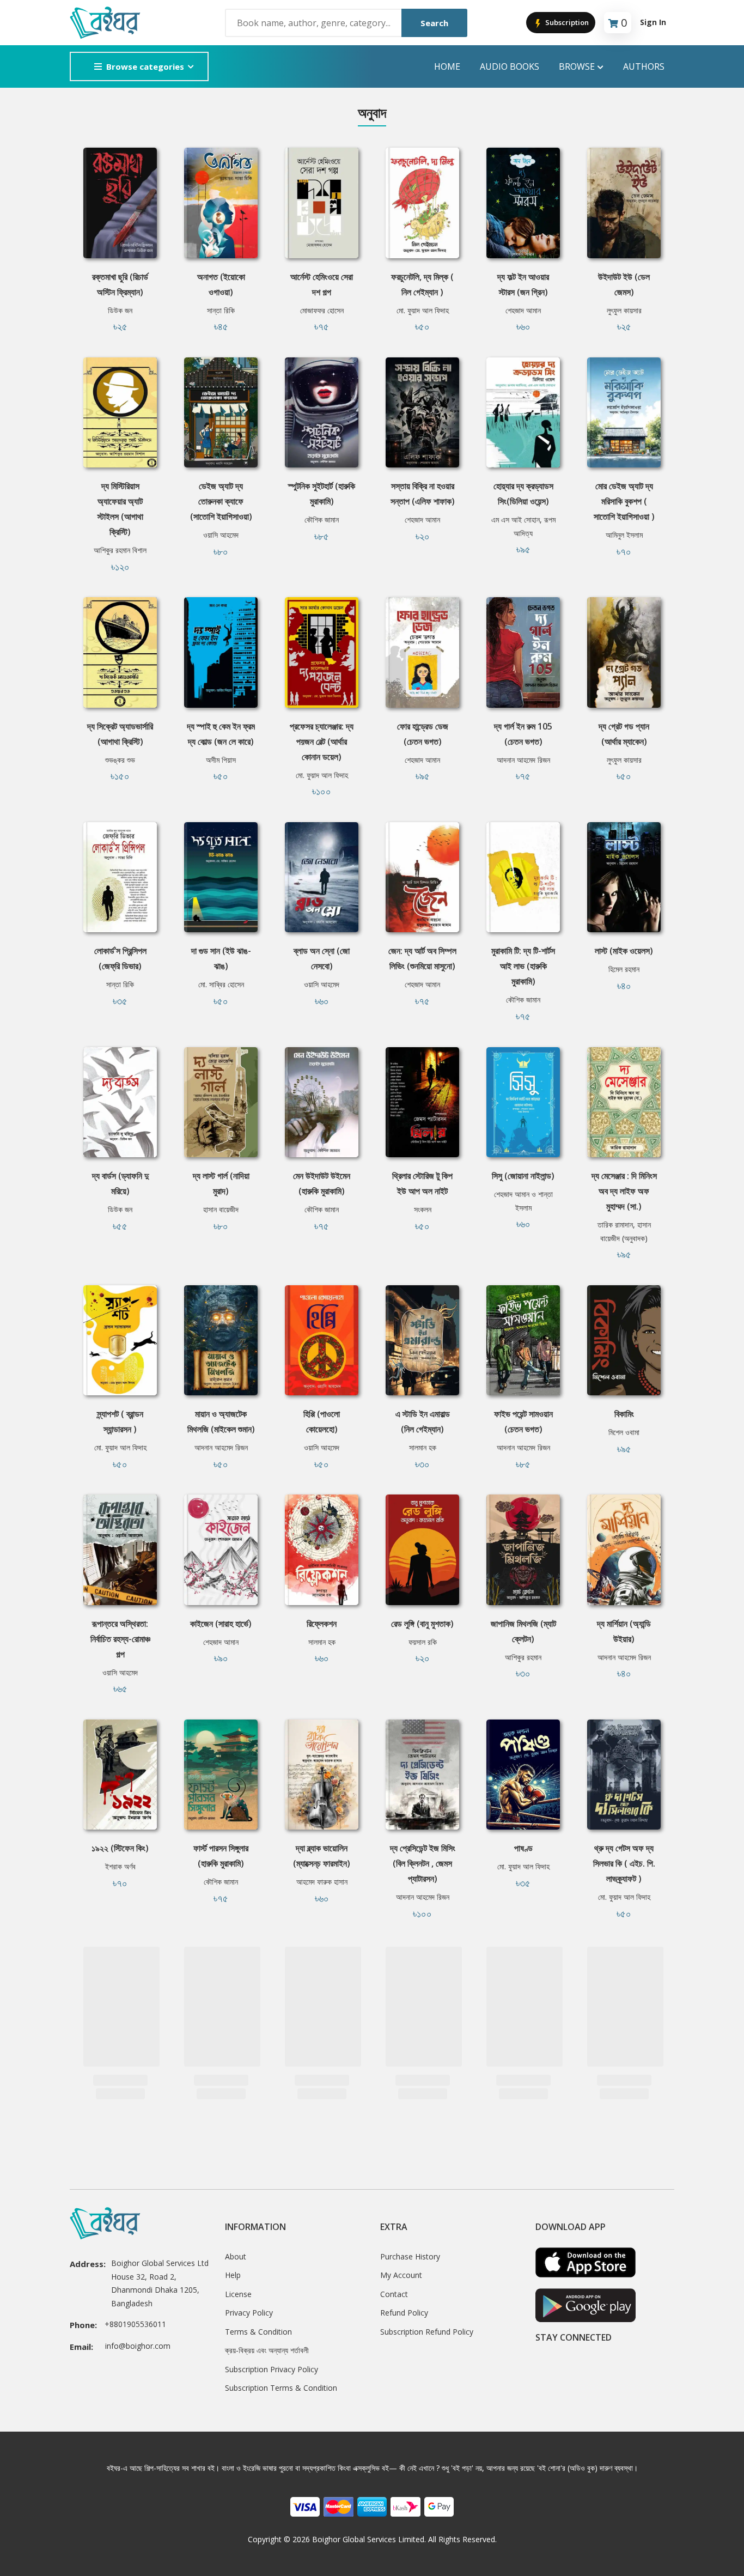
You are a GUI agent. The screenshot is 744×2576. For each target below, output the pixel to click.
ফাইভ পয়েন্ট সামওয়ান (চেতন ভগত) (523, 1421)
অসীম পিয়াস (221, 760)
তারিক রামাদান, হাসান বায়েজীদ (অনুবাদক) (624, 1231)
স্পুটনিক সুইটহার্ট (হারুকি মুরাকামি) (322, 494)
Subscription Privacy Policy (272, 2369)
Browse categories (145, 66)
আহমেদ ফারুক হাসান (322, 1882)
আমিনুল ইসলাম (624, 535)
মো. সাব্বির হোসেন (221, 984)
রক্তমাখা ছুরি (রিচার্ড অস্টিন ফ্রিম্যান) (120, 284)
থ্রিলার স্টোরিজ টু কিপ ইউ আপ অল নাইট (422, 1183)
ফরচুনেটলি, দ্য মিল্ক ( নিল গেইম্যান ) (422, 284)
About (236, 2256)
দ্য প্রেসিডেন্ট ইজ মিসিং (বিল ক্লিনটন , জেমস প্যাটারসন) (423, 1863)
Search (434, 23)
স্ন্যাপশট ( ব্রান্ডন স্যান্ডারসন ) (120, 1421)
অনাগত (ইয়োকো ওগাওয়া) (221, 284)
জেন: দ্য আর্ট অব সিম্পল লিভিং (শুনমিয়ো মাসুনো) (422, 958)
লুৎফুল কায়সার (624, 310)
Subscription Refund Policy (427, 2332)
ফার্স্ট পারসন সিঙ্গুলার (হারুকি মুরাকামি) (221, 1856)
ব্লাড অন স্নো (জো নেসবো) (322, 958)
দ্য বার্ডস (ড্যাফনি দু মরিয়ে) (120, 1183)
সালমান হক (423, 1447)
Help (233, 2275)
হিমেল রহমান (624, 969)
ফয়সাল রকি (423, 1642)
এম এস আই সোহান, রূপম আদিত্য (523, 526)
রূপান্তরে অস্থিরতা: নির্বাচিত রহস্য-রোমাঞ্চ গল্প (120, 1639)
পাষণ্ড (523, 1848)
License (238, 2294)
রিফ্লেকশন (322, 1624)
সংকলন (423, 1209)
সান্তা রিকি (221, 310)
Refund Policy (404, 2313)
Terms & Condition (258, 2332)
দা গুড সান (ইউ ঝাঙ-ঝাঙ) (221, 958)
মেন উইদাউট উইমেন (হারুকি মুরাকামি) (322, 1183)
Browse (577, 66)
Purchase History (410, 2256)
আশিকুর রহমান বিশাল (120, 550)
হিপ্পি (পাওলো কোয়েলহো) (322, 1421)
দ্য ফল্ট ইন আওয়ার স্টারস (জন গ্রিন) (523, 284)
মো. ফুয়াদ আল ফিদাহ (423, 310)
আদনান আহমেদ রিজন (523, 760)
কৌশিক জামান (322, 520)
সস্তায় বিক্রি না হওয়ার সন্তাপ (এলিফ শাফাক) (423, 494)
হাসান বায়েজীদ (221, 1209)
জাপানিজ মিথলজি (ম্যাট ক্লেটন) (523, 1631)
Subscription (566, 22)
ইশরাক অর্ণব (120, 1866)
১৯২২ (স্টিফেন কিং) (120, 1848)
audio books (510, 66)
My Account (401, 2275)
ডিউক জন (120, 310)
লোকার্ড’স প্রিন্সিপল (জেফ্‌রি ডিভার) (120, 958)
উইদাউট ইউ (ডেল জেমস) (624, 284)
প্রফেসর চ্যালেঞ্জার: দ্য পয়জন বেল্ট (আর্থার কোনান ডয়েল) (322, 742)
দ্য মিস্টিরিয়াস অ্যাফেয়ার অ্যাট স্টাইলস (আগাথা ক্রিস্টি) (120, 509)
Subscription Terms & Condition (281, 2388)
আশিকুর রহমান (523, 1657)
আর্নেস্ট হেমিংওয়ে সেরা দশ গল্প (322, 284)
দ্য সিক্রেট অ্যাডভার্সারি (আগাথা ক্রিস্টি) (120, 734)
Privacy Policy (249, 2313)
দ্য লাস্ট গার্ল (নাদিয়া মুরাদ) (221, 1183)
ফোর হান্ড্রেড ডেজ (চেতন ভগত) (423, 734)
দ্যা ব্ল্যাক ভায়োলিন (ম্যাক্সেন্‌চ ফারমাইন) (322, 1856)
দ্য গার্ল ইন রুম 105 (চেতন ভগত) (523, 734)
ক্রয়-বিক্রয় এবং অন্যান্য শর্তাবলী (267, 2350)
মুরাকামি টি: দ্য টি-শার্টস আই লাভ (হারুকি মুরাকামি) (523, 966)
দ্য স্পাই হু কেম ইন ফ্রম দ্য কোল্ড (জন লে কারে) (221, 734)
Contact (394, 2294)
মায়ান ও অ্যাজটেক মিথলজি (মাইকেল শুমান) (221, 1421)
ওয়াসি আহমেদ (221, 535)
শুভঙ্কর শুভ (120, 760)
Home (447, 66)
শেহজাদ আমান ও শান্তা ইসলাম (523, 1201)
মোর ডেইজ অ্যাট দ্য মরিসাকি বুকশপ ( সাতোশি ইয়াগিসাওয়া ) (624, 501)
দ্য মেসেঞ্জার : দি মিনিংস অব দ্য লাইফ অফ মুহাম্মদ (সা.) (624, 1191)
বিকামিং (624, 1414)
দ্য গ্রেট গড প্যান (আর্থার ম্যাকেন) (624, 734)
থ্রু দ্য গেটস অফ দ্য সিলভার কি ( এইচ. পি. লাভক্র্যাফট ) (624, 1863)
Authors (644, 66)
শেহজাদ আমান (523, 310)
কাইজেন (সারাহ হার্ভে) (221, 1624)
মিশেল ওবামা (624, 1432)
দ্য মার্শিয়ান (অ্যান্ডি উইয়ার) (624, 1631)
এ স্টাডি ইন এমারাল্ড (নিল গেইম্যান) (423, 1421)
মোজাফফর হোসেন (322, 310)
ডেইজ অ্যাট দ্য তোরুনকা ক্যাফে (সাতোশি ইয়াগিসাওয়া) (221, 501)
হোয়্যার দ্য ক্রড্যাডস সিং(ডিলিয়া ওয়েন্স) (523, 494)
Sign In (653, 22)
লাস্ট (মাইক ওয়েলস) (624, 951)
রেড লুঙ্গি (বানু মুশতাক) (422, 1624)
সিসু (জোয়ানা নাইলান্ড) (523, 1176)
